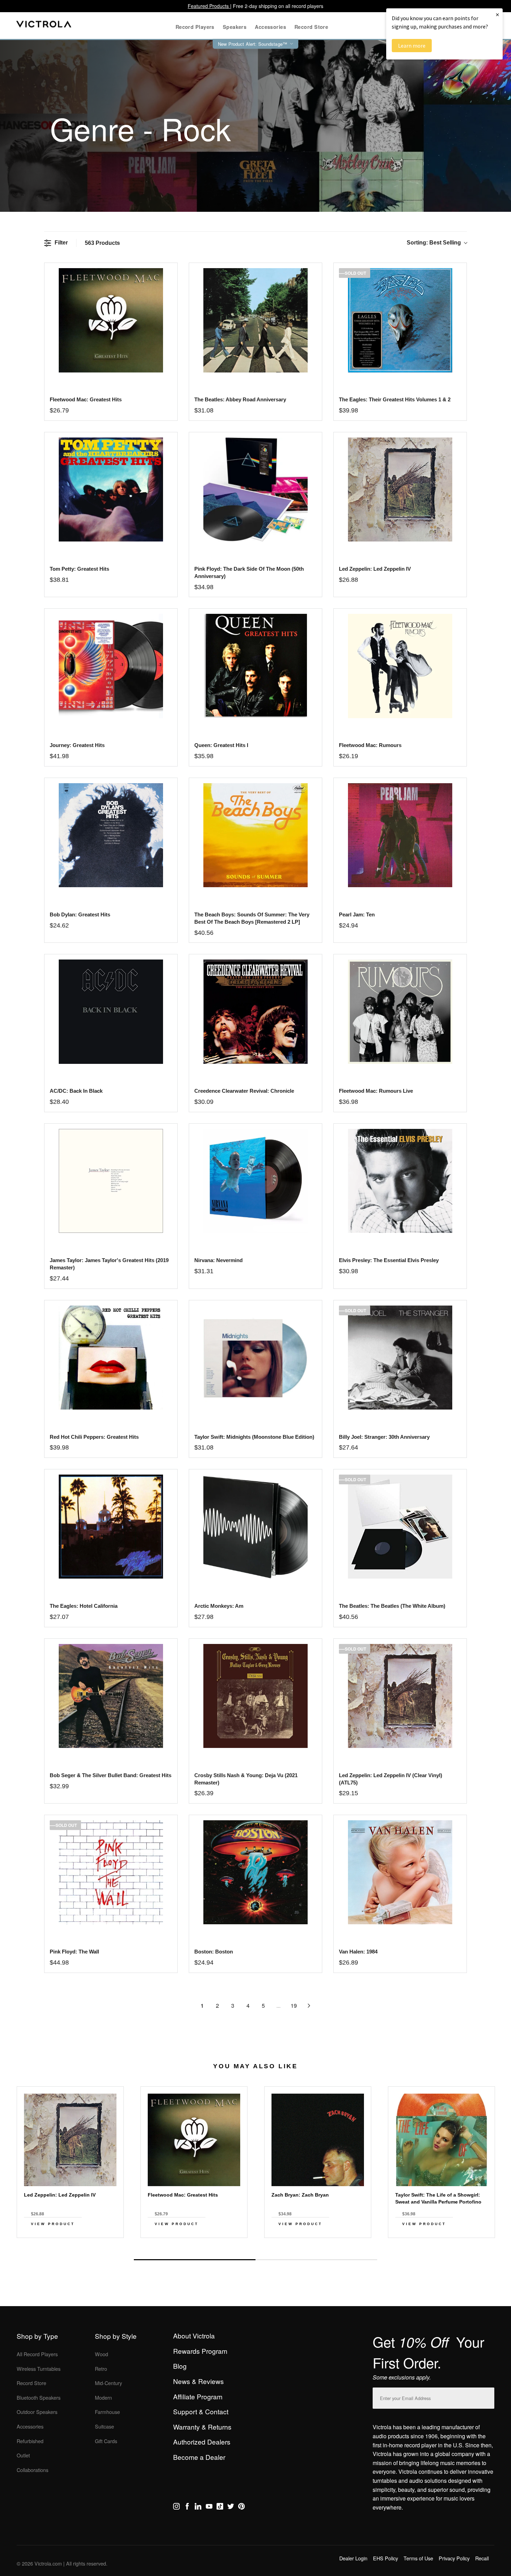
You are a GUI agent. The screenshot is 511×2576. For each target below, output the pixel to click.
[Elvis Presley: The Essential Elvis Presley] (400, 1181)
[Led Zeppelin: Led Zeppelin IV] (400, 489)
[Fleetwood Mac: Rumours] (400, 666)
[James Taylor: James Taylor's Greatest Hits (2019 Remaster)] (111, 1181)
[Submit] (487, 2397)
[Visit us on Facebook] (187, 2507)
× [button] (497, 14)
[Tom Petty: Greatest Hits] (111, 489)
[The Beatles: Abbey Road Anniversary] (255, 320)
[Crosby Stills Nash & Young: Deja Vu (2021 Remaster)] (255, 1696)
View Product (53, 2224)
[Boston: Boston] (255, 1872)
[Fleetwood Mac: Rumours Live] (400, 1012)
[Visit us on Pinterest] (241, 2507)
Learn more (412, 46)
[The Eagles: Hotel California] (111, 1527)
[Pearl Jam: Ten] (400, 835)
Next (255, 2244)
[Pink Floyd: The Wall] (111, 1872)
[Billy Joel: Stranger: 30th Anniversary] (400, 1358)
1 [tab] (195, 2260)
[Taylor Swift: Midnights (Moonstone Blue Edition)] (255, 1358)
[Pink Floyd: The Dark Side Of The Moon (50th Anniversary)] (255, 489)
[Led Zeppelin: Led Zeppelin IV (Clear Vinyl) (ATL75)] (400, 1696)
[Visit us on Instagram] (176, 2507)
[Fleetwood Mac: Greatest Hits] (111, 320)
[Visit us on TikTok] (220, 2507)
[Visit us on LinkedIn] (198, 2507)
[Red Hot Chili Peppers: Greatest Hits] (111, 1358)
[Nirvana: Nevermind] (255, 1181)
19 (294, 2005)
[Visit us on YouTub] (209, 2507)
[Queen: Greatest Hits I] (255, 666)
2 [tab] (316, 2260)
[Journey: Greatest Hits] (111, 666)
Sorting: (434, 243)
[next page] (309, 2006)
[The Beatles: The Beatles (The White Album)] (400, 1527)
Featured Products (209, 6)
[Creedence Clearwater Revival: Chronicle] (255, 1012)
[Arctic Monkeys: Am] (255, 1527)
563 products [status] (102, 243)
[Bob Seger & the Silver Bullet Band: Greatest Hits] (111, 1696)
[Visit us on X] (231, 2507)
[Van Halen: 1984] (400, 1872)
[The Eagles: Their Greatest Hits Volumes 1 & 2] (400, 320)
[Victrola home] (44, 26)
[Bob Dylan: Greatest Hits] (111, 835)
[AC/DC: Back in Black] (111, 1012)
